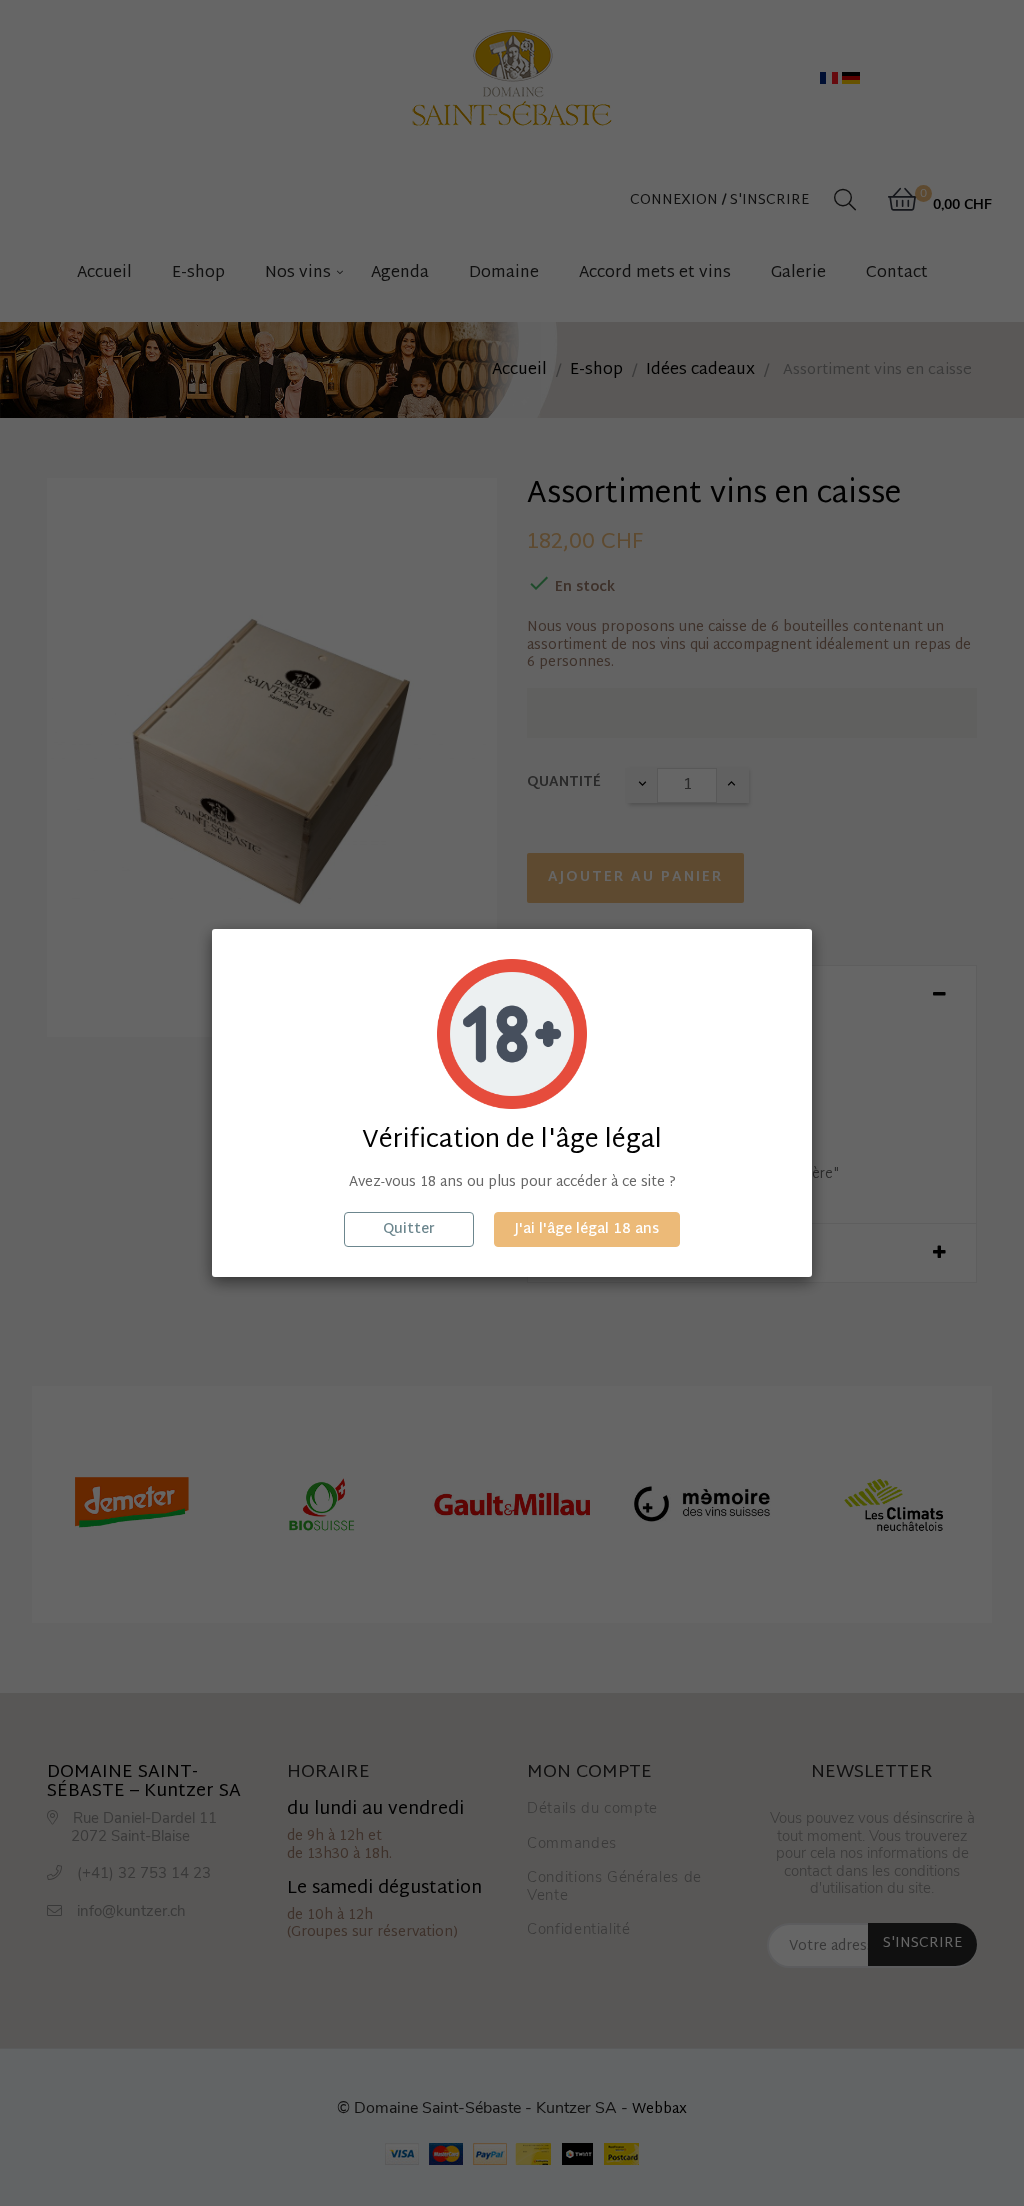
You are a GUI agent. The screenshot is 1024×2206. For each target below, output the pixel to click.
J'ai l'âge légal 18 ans (587, 1229)
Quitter (409, 1229)
